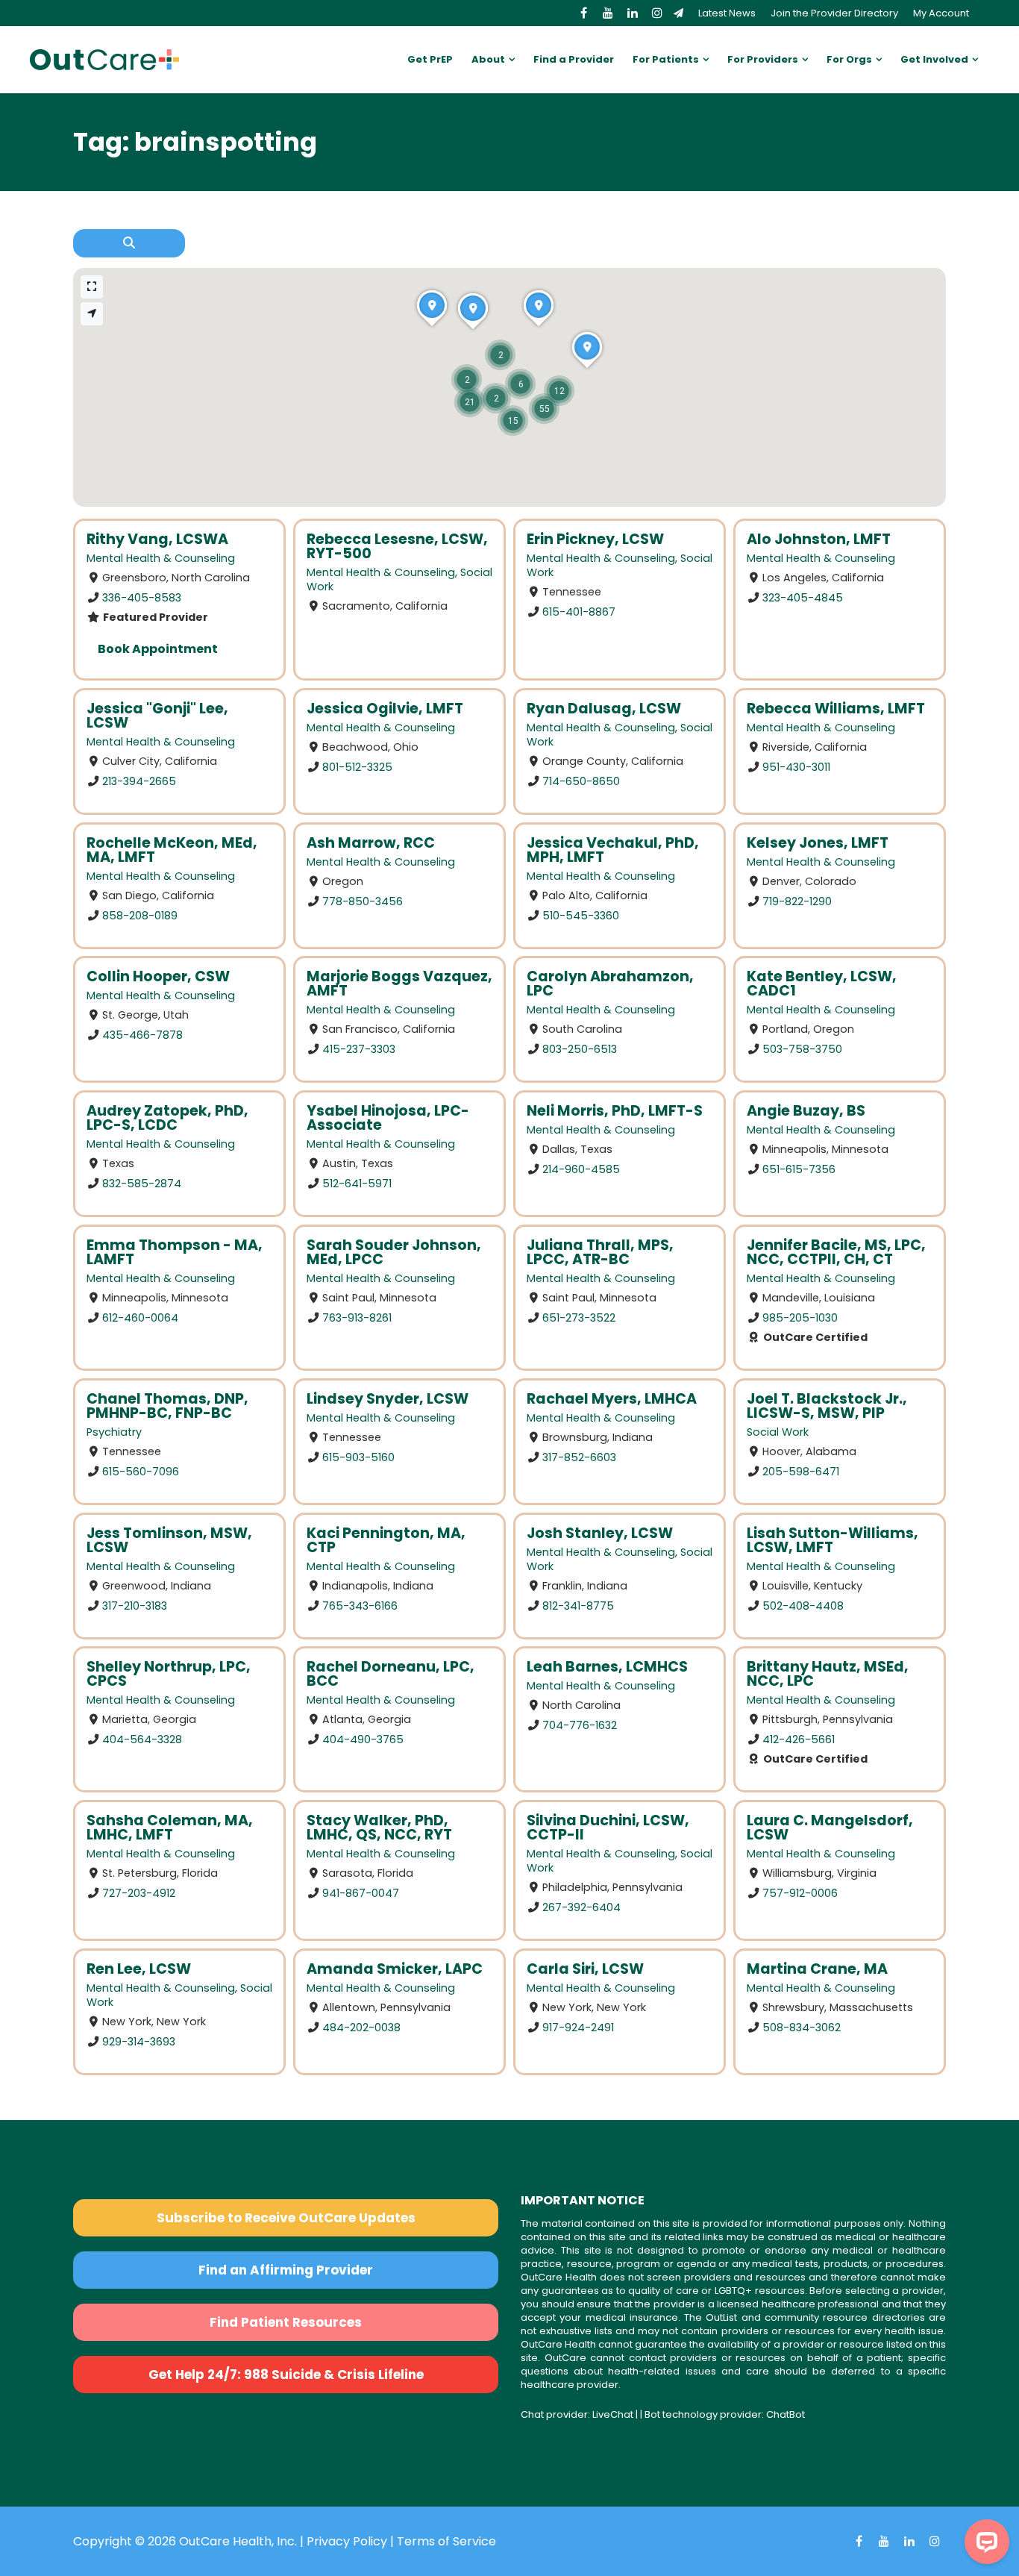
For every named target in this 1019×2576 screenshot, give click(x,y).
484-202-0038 (361, 2028)
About (488, 59)
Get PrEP (430, 59)
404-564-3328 (142, 1739)
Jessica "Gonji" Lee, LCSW (157, 716)
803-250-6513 (580, 1049)
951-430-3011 (796, 767)
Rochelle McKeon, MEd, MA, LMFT (172, 850)
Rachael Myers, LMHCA (612, 1399)
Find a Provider (574, 59)
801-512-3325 (357, 767)
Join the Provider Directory (834, 13)
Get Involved (934, 59)
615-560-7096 (141, 1471)
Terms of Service (446, 2541)
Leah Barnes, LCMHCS (607, 1667)
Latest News (727, 13)
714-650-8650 (581, 781)
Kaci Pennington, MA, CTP (386, 1540)
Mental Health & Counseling (161, 558)
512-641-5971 (357, 1184)
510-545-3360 (581, 915)
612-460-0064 (140, 1318)
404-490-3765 (363, 1739)
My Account (941, 13)
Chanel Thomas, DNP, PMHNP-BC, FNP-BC (167, 1406)
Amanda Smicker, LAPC (395, 1969)
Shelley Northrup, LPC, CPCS (169, 1674)
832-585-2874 (142, 1184)
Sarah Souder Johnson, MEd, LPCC (394, 1252)
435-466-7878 (142, 1035)
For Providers (763, 59)
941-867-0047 (361, 1893)
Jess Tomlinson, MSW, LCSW (169, 1540)
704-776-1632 (580, 1725)
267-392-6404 (581, 1907)
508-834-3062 (802, 2028)
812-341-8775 (578, 1605)
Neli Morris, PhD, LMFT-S (615, 1111)
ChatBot (786, 2414)
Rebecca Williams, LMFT (836, 709)
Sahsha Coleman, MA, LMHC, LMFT (170, 1828)
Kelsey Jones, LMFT (818, 843)
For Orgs (849, 59)
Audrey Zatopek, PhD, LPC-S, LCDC (167, 1118)
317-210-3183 (135, 1605)
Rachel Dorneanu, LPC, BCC (391, 1674)
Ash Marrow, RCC (371, 843)
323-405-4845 (803, 598)
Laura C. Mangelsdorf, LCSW (830, 1828)
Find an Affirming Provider (286, 2270)
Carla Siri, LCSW (585, 1969)
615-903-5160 (358, 1457)
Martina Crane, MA (817, 1969)
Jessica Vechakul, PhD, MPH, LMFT (613, 850)
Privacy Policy (347, 2541)
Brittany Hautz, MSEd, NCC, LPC (828, 1674)
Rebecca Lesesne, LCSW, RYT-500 (397, 546)
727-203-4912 (139, 1893)
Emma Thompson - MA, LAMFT (175, 1252)
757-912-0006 (800, 1893)
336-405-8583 (142, 598)
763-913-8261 (357, 1318)
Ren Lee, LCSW (139, 1969)
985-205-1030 (800, 1318)
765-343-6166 (360, 1605)
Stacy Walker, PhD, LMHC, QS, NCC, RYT (379, 1828)
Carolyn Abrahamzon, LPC (610, 984)
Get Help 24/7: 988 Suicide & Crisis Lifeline (286, 2375)
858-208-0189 (140, 915)
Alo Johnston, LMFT (819, 539)
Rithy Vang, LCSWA (157, 539)
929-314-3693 (139, 2042)
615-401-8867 (579, 612)
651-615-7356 (799, 1169)
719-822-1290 (797, 901)
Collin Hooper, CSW (158, 976)
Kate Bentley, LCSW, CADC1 (822, 984)
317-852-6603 (579, 1457)
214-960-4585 (581, 1169)
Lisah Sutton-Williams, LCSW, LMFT (833, 1540)
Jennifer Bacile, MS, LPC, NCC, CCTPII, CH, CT (836, 1252)
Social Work (778, 1432)
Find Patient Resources (286, 2322)
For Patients (666, 59)
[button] (544, 409)
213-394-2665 (139, 781)
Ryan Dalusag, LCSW (604, 709)
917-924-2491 (578, 2028)
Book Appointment (158, 649)
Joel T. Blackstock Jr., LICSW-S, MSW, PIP (827, 1406)
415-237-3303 (359, 1049)
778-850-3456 (363, 901)
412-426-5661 (799, 1739)
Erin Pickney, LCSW (595, 539)
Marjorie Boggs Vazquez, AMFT (399, 984)
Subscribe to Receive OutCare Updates (286, 2218)
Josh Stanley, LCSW (600, 1533)
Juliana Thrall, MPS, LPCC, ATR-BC (600, 1252)
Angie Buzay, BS (806, 1111)
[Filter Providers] (129, 243)
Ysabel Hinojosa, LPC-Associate (388, 1118)
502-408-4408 (803, 1605)
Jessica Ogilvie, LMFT (385, 709)
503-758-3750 (802, 1049)
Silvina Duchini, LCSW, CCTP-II (608, 1828)
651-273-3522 (579, 1318)
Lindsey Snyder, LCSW (388, 1399)
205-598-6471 (801, 1471)
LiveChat (613, 2414)
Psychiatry (114, 1432)
